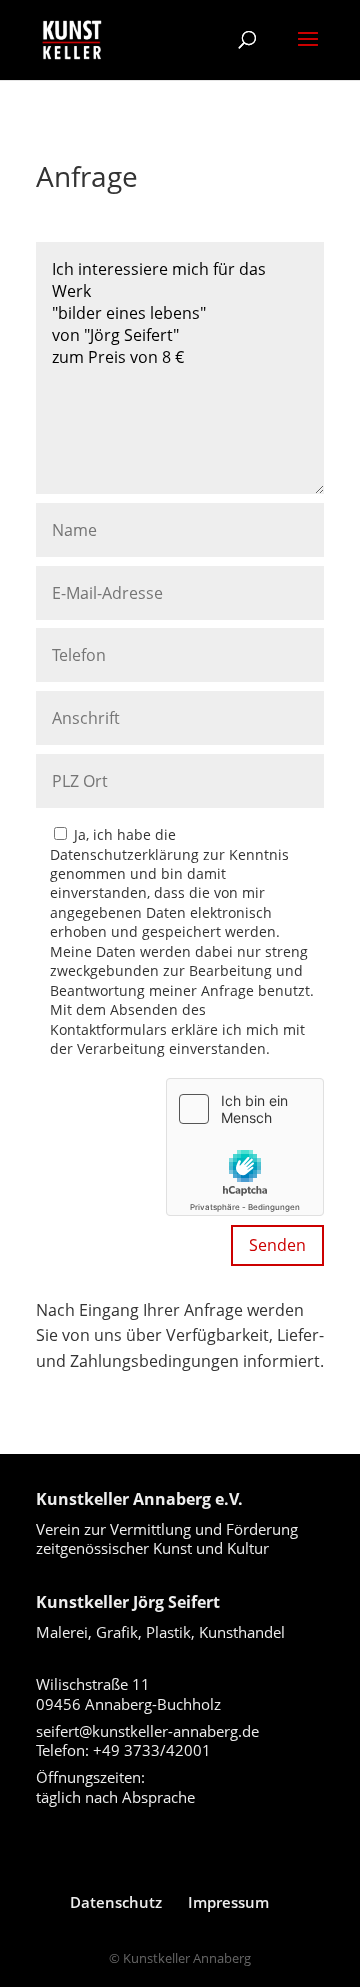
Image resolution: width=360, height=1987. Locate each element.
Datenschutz (116, 1902)
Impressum (228, 1902)
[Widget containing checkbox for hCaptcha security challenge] (245, 1147)
